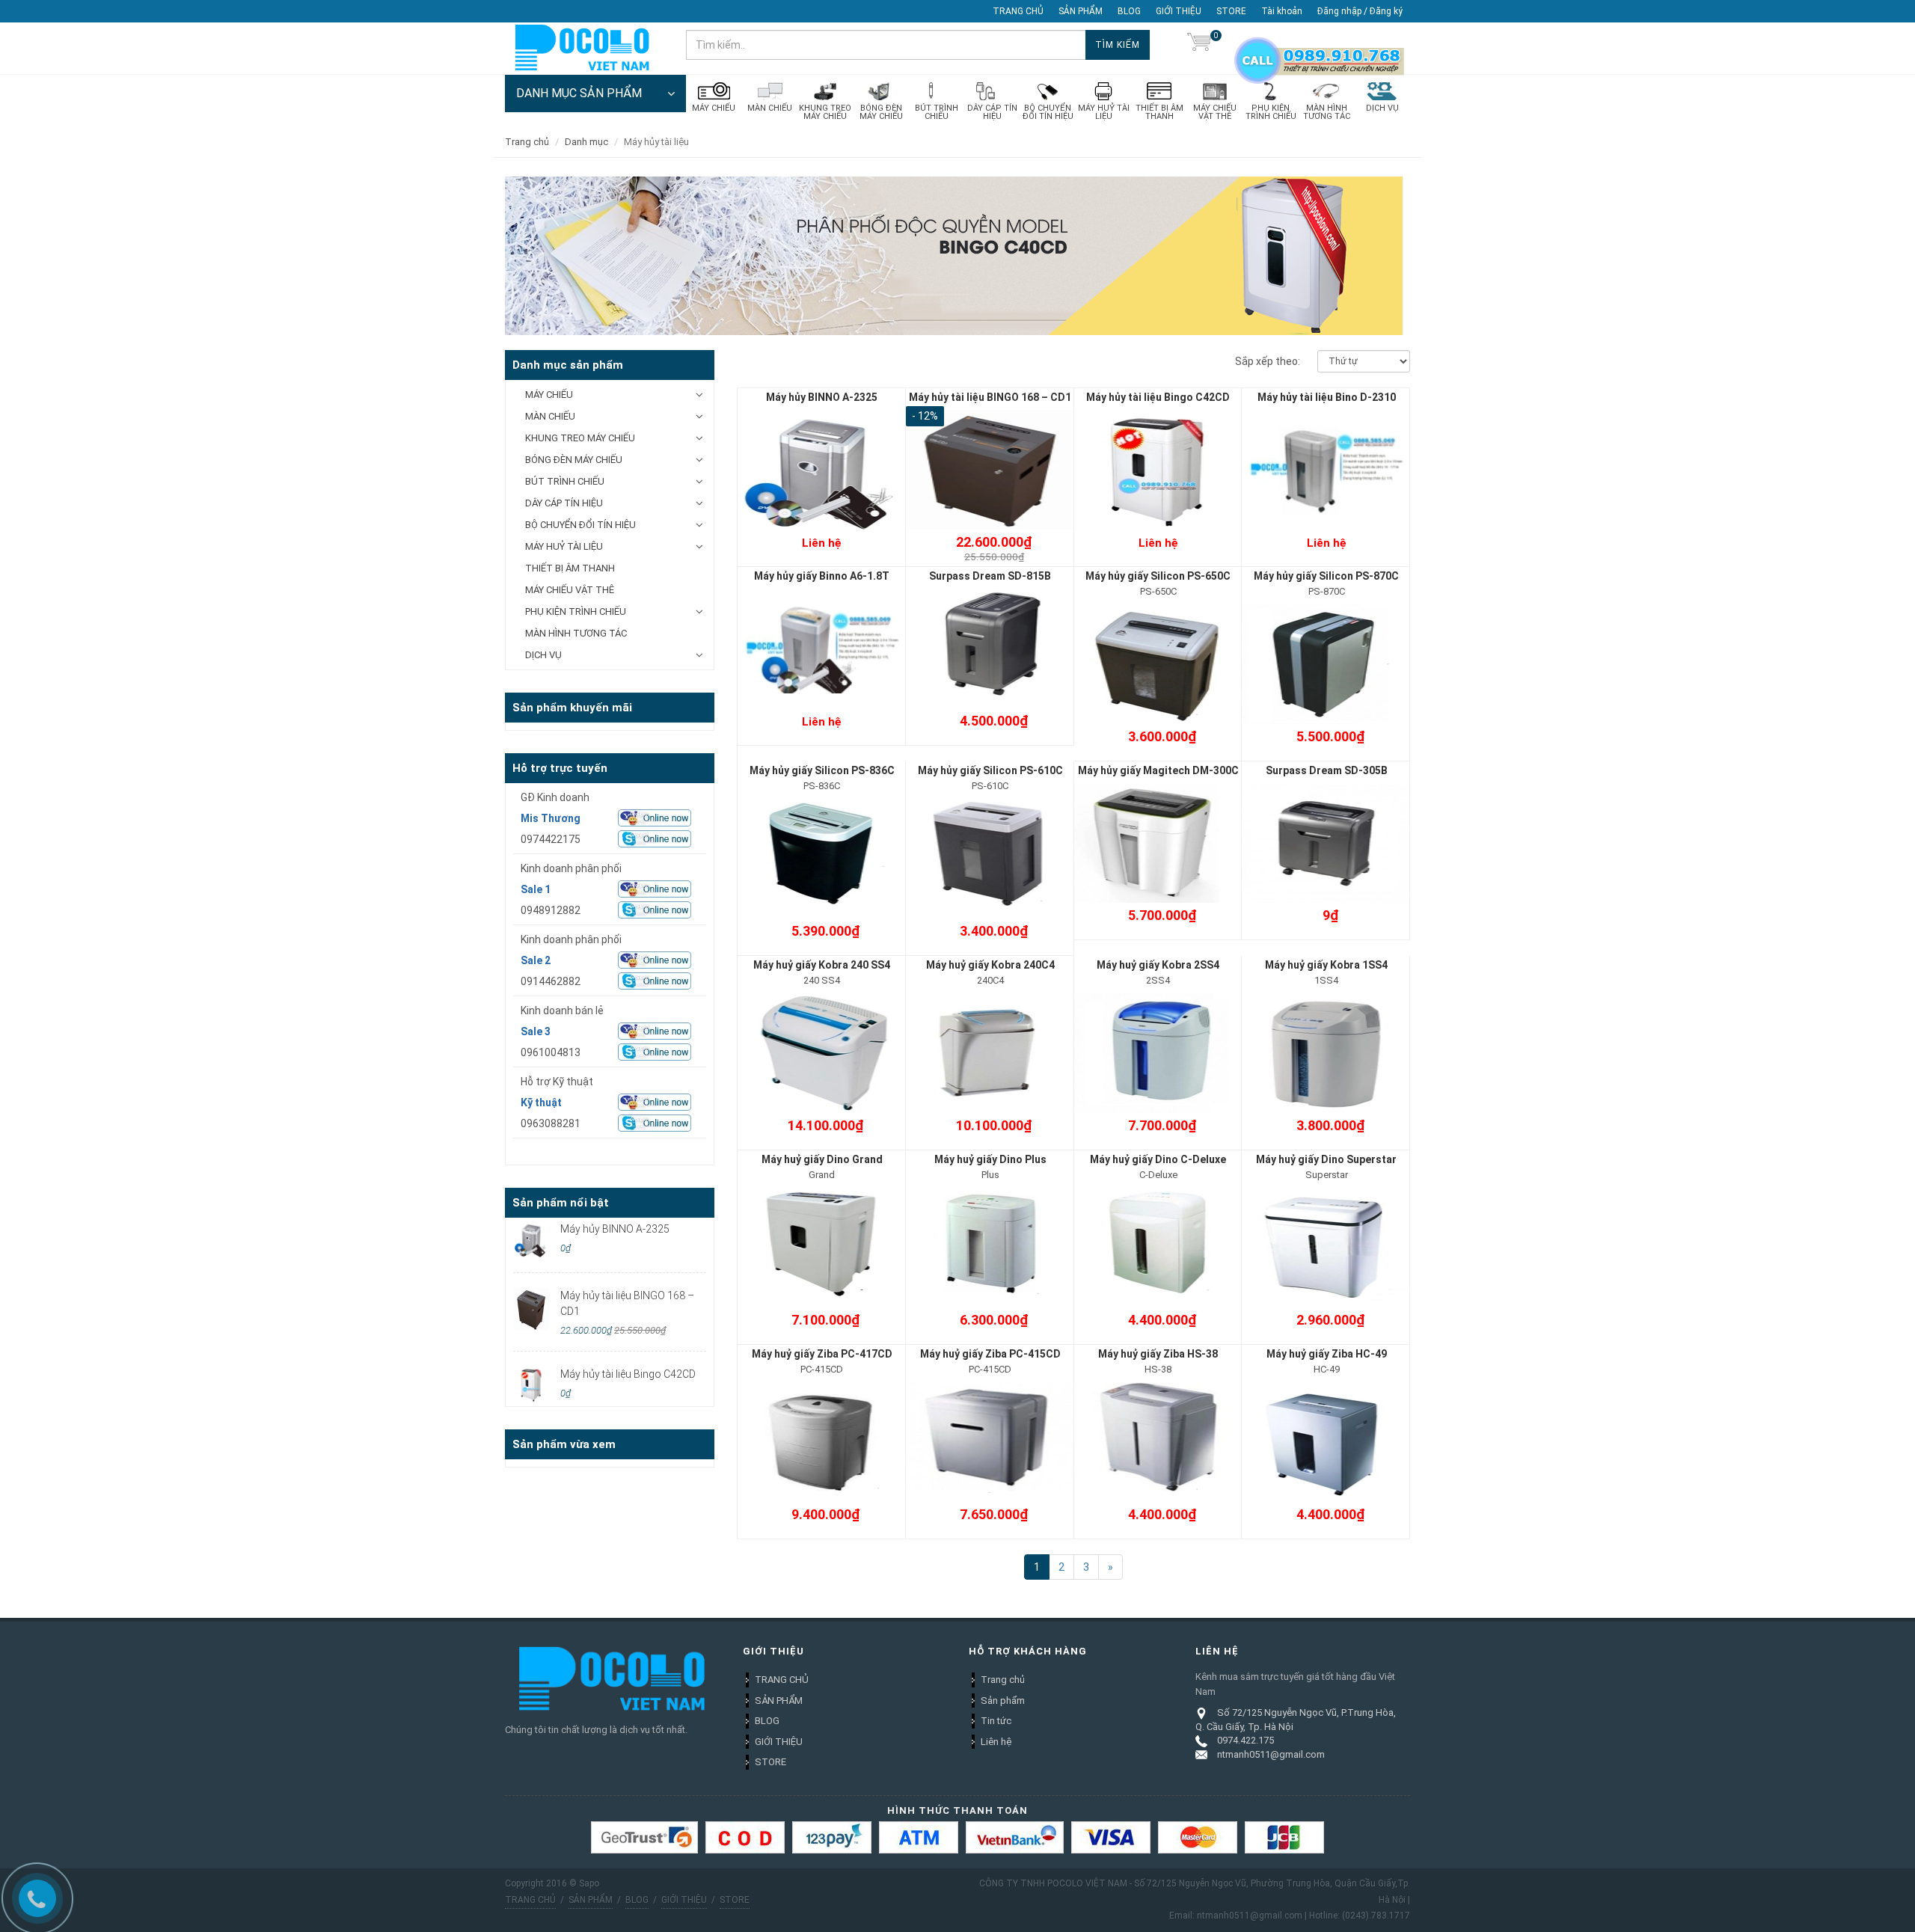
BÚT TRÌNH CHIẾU (565, 481)
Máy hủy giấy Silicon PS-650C (1158, 576)
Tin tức (996, 1721)
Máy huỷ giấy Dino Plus (990, 1159)
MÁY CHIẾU (549, 395)
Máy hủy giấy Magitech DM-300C (1158, 770)
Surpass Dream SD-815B (990, 576)
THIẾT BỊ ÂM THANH (570, 568)
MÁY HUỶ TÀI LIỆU (564, 546)
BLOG (1129, 11)
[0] (1199, 45)
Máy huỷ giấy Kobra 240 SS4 (822, 965)
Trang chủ (1003, 1680)
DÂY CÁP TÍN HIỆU (564, 503)
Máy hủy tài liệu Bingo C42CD (1158, 397)
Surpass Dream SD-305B (1327, 770)
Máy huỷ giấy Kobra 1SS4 (1326, 965)
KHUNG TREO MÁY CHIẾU (580, 438)
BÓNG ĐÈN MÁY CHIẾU (574, 460)
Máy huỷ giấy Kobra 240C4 (990, 965)
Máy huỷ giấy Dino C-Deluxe (1158, 1159)
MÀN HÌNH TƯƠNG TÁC (576, 633)
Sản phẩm (1003, 1701)
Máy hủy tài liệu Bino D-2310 (1327, 397)
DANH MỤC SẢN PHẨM (579, 93)
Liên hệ (996, 1742)
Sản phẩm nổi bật (561, 1203)
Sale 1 (536, 889)
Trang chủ (527, 142)
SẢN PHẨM (1081, 11)
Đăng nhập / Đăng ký (1360, 11)
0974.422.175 (1245, 1740)
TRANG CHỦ (1018, 11)
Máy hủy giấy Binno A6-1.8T (822, 576)
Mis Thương (551, 818)
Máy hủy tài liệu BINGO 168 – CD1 (990, 397)
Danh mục (586, 142)
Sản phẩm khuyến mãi (572, 708)
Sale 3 (536, 1031)
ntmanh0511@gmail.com (1271, 1754)
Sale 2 (536, 960)
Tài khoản (1282, 11)
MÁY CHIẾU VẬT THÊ (570, 590)
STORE (1231, 11)
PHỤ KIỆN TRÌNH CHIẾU (576, 611)
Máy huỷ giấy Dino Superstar (1326, 1159)
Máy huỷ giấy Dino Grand (822, 1159)
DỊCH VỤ (543, 655)
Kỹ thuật (541, 1103)
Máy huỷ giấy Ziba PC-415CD (990, 1354)
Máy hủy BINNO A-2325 (822, 397)
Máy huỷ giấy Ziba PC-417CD (822, 1354)
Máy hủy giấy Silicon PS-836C (822, 770)
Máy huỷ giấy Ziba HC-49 (1327, 1354)
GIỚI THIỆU (1179, 11)
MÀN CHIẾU (550, 416)
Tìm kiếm (1118, 45)
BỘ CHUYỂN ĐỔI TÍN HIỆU (580, 525)
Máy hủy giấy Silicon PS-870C (1326, 576)
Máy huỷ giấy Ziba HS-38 (1158, 1354)
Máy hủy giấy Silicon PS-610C (990, 770)
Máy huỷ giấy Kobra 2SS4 (1158, 965)
